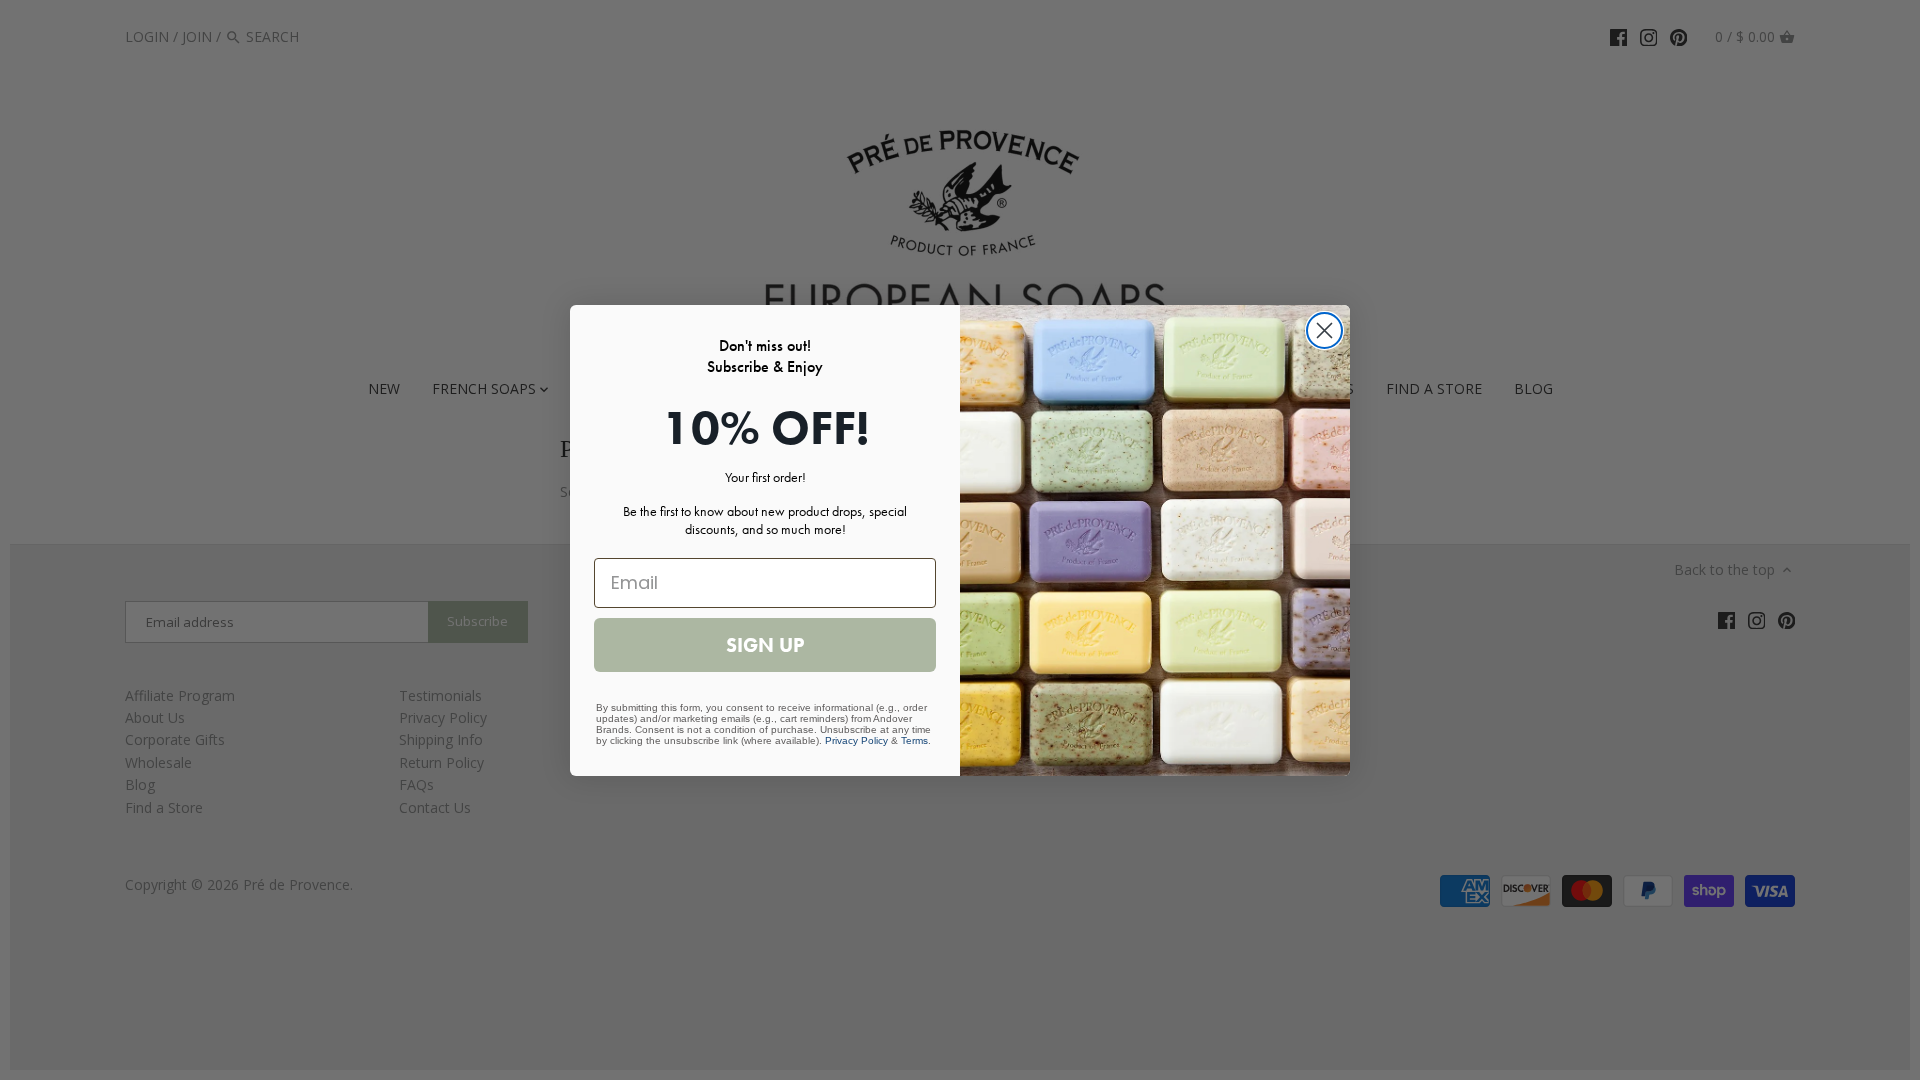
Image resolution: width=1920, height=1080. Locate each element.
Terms (914, 740)
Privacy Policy (856, 740)
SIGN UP (765, 645)
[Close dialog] (1324, 330)
